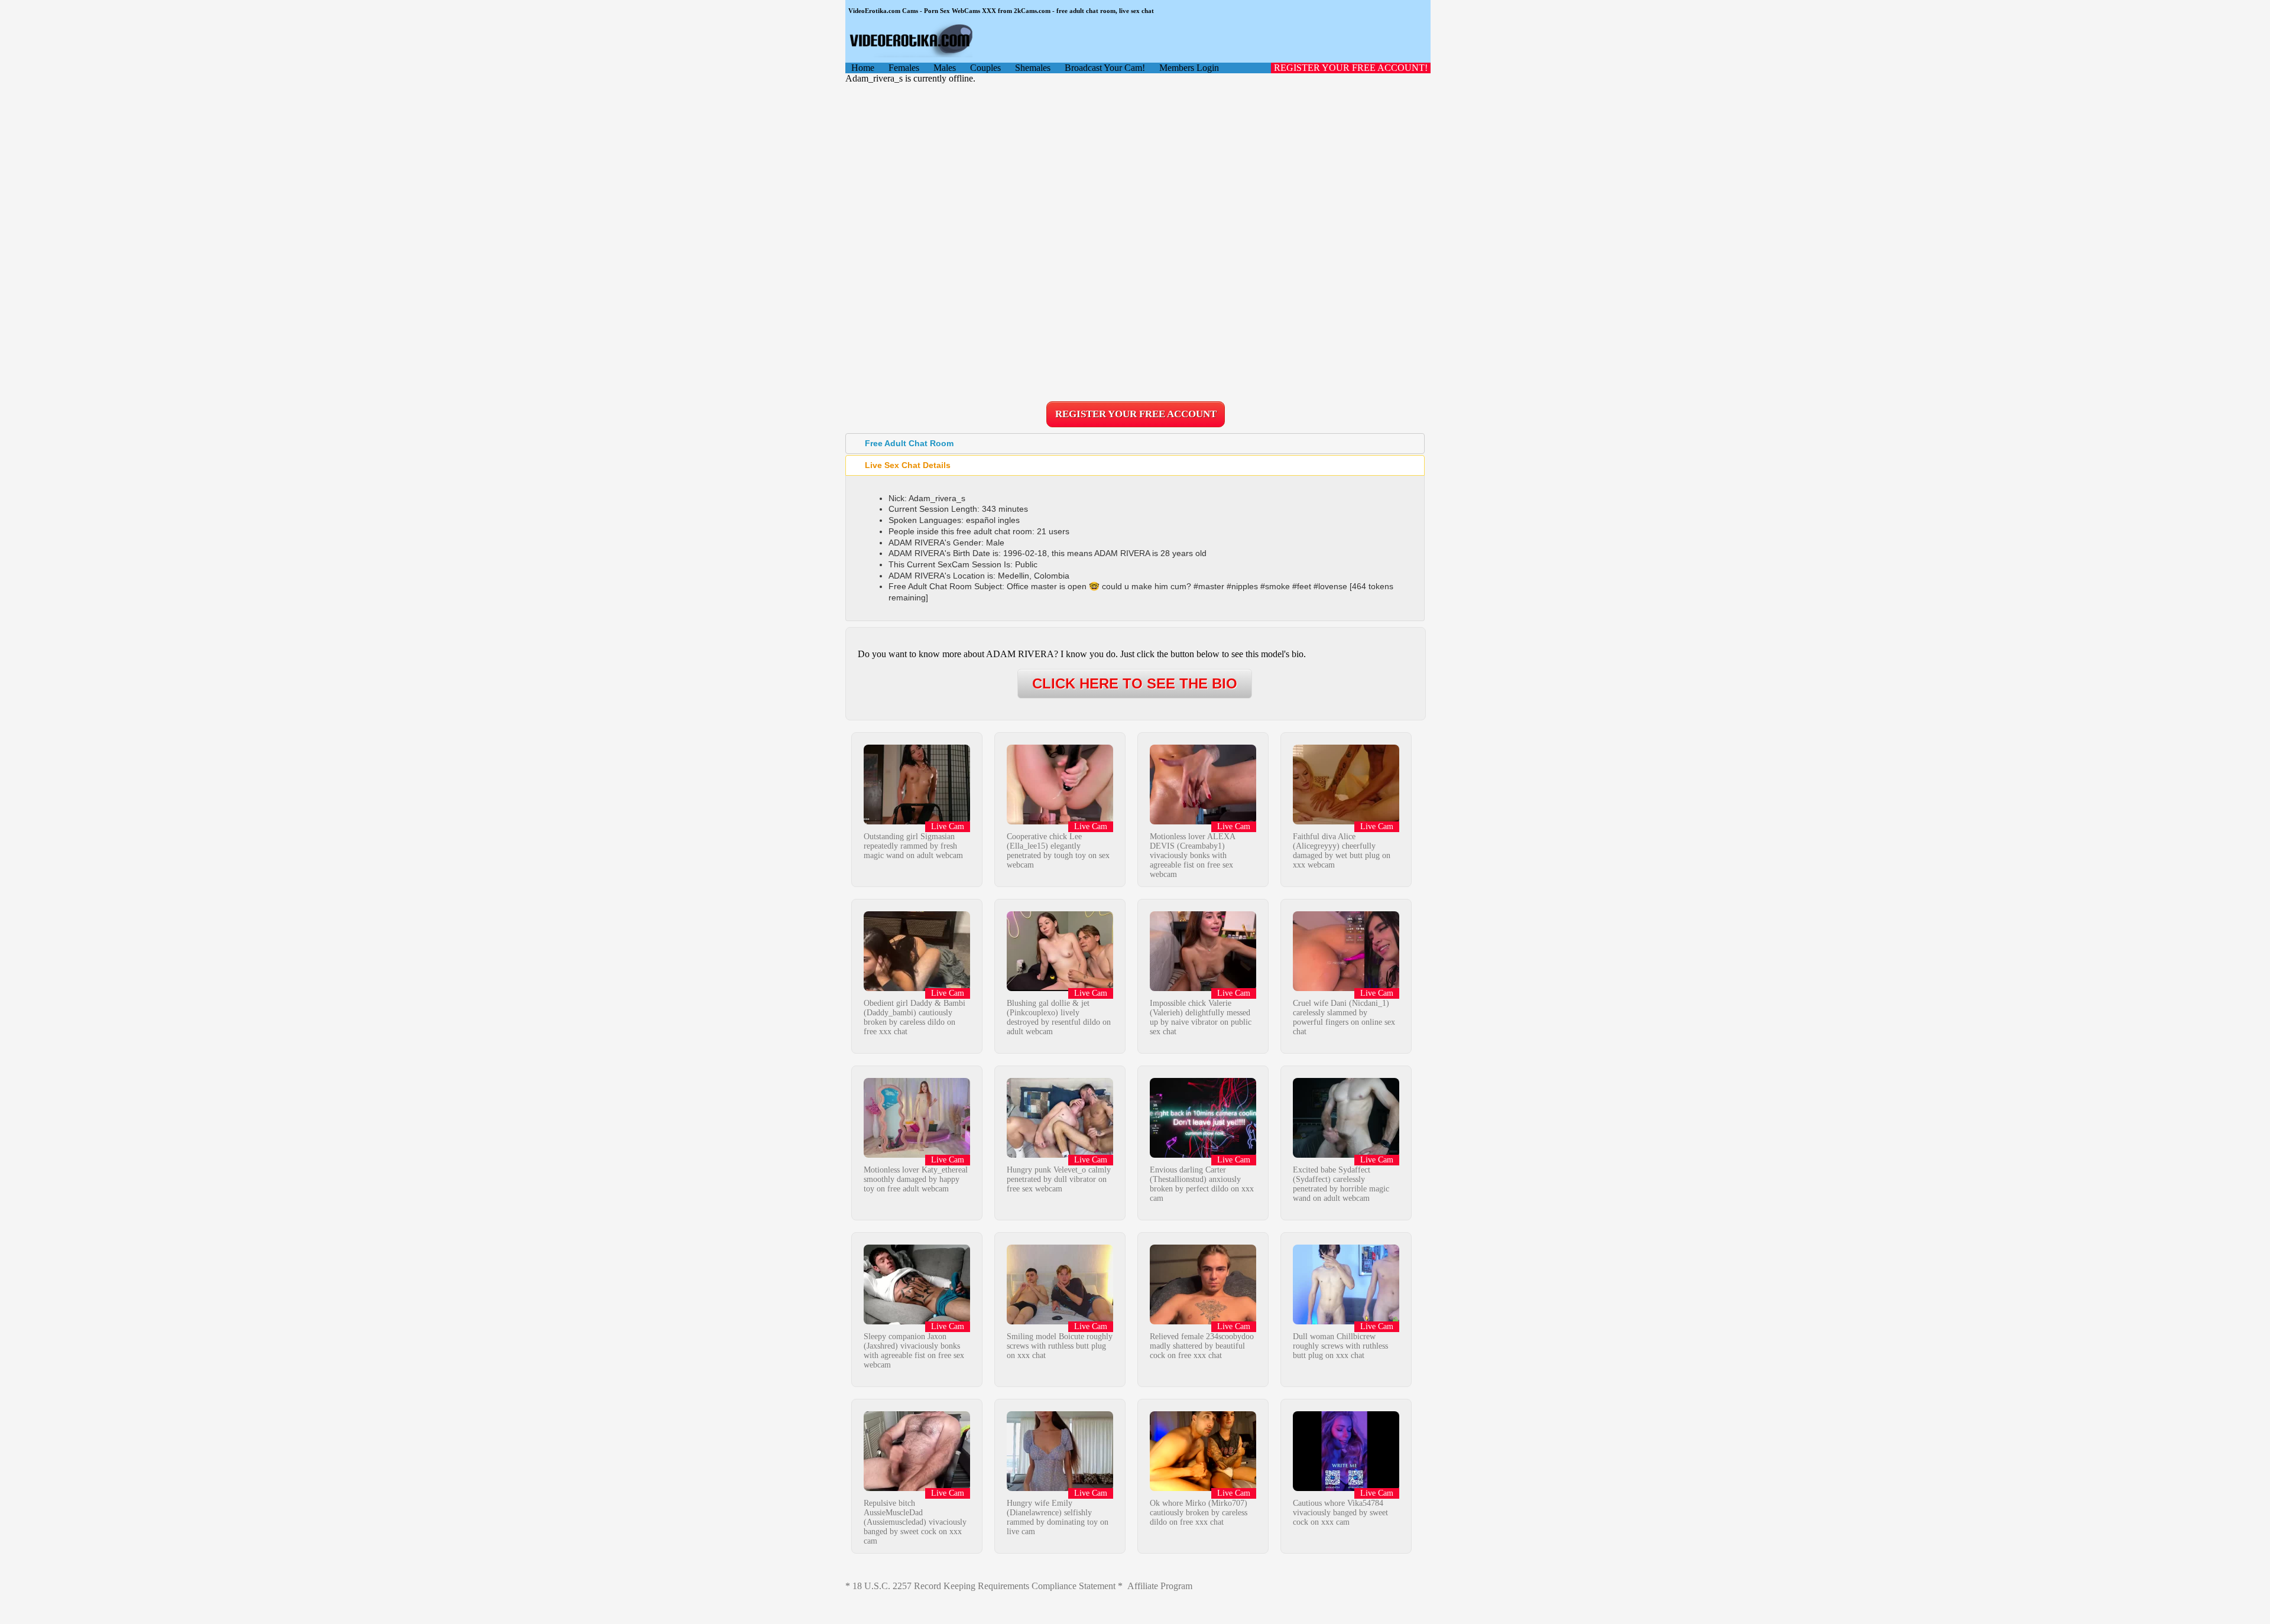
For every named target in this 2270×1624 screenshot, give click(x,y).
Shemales (1033, 68)
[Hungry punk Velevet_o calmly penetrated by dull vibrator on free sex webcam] (1060, 1154)
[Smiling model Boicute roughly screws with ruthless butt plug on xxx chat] (1060, 1321)
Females (904, 68)
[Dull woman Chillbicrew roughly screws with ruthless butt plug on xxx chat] (1346, 1321)
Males (945, 68)
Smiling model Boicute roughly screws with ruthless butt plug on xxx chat (1060, 1346)
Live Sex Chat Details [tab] (908, 465)
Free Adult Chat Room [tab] (909, 443)
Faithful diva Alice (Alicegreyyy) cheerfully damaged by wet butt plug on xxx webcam (1342, 851)
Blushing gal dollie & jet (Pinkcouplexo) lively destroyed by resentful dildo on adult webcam (1059, 1017)
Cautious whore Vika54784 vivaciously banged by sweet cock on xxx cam (1340, 1513)
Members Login (1189, 68)
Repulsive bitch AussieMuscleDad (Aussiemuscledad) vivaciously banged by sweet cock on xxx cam (915, 1522)
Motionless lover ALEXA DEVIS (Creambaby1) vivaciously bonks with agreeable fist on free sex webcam (1192, 855)
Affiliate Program (1160, 1586)
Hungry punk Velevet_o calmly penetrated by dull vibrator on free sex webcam (1059, 1179)
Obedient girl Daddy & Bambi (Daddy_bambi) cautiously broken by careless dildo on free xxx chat (915, 1017)
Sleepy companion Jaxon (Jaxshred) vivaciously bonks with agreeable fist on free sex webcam (914, 1351)
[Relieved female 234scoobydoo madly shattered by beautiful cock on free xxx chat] (1203, 1321)
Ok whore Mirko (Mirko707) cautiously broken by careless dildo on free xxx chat (1199, 1513)
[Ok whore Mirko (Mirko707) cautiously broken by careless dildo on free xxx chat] (1203, 1488)
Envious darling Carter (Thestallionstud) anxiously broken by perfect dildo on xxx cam (1202, 1184)
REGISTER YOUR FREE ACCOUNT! (1351, 68)
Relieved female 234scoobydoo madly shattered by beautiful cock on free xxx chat (1202, 1346)
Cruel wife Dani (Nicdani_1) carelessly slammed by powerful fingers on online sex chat (1344, 1017)
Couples (985, 68)
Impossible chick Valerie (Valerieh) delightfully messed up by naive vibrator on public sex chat (1201, 1017)
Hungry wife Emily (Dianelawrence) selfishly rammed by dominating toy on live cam (1058, 1517)
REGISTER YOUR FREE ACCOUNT (1136, 414)
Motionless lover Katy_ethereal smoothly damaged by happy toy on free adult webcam (916, 1179)
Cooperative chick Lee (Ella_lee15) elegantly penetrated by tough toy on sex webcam (1058, 851)
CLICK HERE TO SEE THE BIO (1135, 683)
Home (863, 68)
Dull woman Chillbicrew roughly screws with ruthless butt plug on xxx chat (1340, 1346)
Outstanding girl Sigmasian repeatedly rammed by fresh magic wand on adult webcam (913, 846)
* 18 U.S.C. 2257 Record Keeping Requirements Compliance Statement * (984, 1586)
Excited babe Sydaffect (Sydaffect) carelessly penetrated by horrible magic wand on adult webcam (1341, 1184)
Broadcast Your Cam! (1105, 68)
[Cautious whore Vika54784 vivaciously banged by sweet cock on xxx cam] (1346, 1488)
